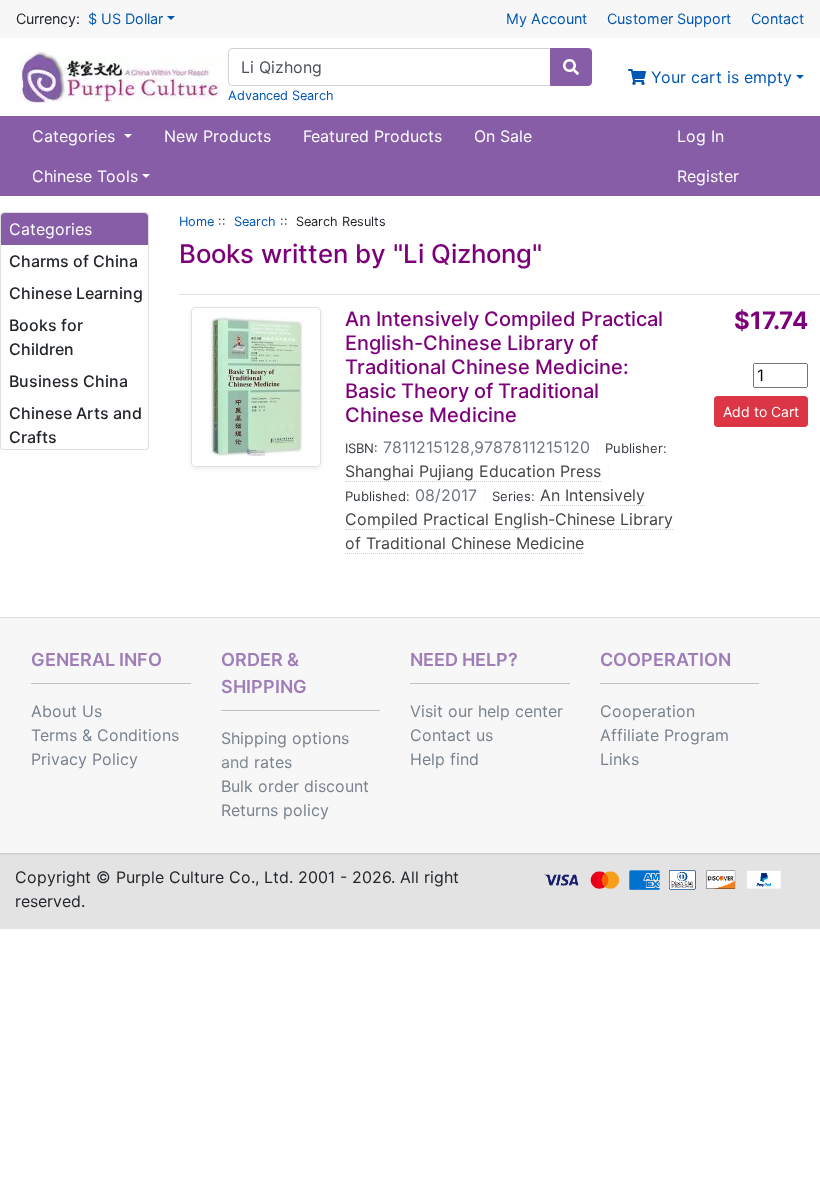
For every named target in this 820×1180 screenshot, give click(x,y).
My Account (546, 18)
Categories (76, 136)
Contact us (451, 735)
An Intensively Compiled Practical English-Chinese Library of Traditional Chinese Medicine (509, 519)
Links (619, 759)
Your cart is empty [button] (719, 77)
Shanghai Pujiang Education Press (473, 471)
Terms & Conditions (105, 735)
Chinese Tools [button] (85, 176)
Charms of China (73, 261)
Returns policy (275, 810)
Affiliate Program (664, 735)
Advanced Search (281, 95)
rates (273, 762)
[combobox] (389, 67)
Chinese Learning (76, 293)
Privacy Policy (84, 759)
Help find (444, 759)
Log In (700, 136)
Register (708, 176)
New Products (217, 136)
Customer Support (669, 18)
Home (196, 221)
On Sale (503, 136)
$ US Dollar (125, 18)
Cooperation (647, 711)
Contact (777, 18)
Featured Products (372, 136)
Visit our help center (486, 711)
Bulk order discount (295, 786)
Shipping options (285, 738)
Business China (68, 381)
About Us (66, 711)
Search (255, 221)
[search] (571, 67)
